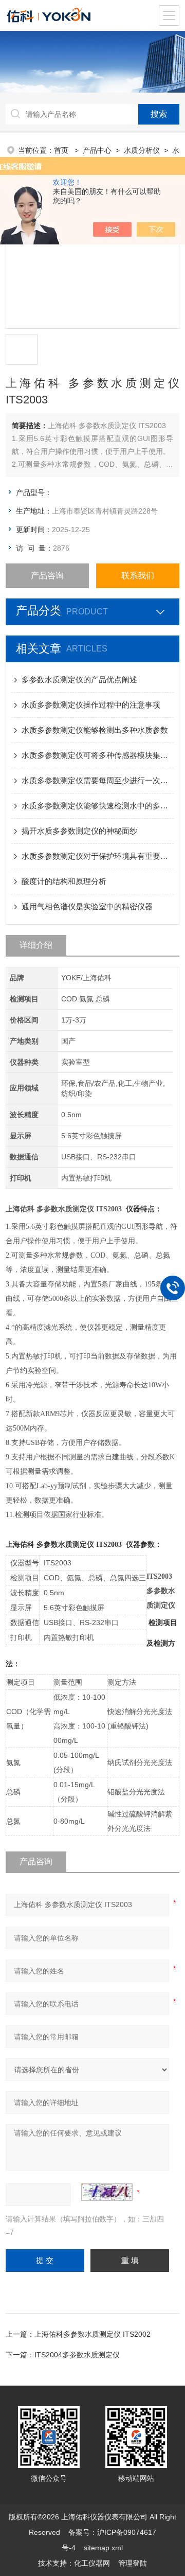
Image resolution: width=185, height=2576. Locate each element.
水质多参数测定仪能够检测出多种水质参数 (95, 730)
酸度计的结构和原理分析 (64, 881)
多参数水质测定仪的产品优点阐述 (79, 680)
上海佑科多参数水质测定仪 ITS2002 (92, 2334)
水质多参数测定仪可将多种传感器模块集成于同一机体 (98, 755)
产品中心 (97, 150)
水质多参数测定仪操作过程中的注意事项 (91, 705)
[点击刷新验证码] (107, 2192)
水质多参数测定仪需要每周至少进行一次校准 (98, 780)
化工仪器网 (92, 2563)
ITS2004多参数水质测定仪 (77, 2355)
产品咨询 (47, 576)
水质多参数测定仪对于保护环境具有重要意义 (98, 856)
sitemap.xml (103, 2548)
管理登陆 (133, 2563)
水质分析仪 (142, 150)
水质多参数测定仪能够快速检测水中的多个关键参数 (98, 806)
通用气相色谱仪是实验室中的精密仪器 (87, 906)
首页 (62, 150)
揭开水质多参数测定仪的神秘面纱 (79, 831)
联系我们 (138, 576)
